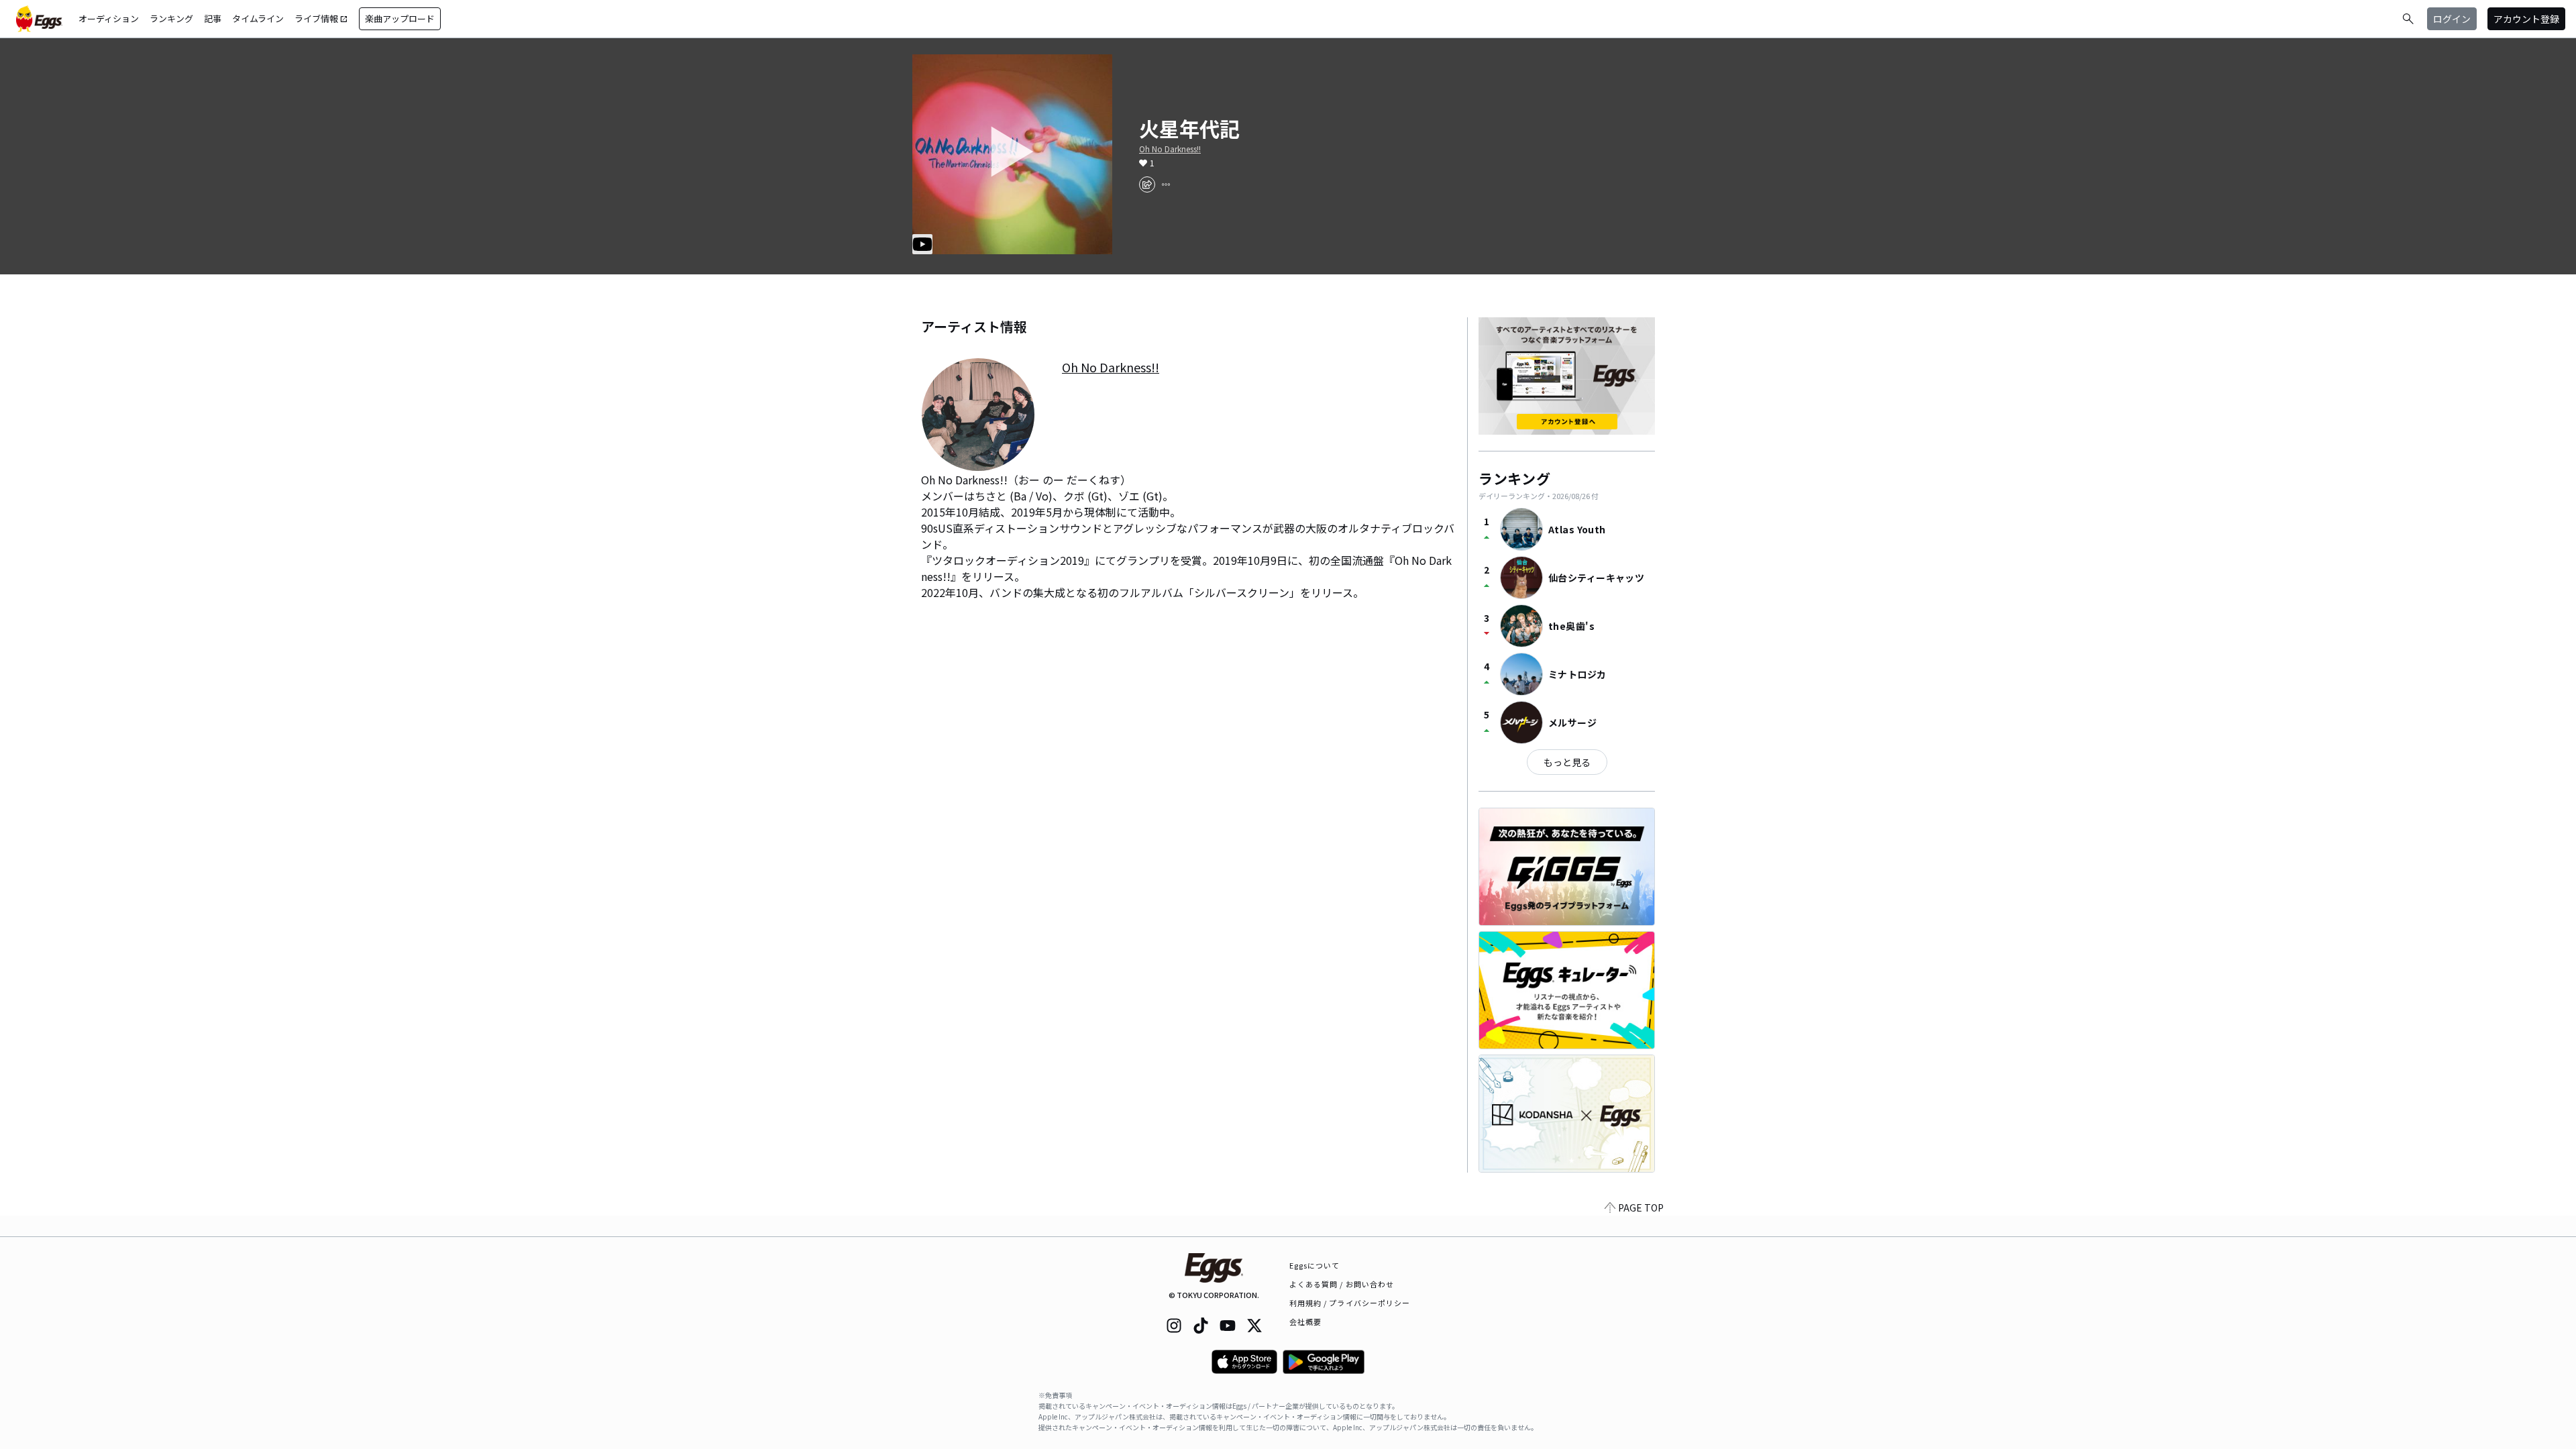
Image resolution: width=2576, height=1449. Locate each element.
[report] (1166, 184)
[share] (1147, 184)
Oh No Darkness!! (1170, 149)
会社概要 (1305, 1322)
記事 (213, 18)
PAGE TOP (1641, 1207)
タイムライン (258, 18)
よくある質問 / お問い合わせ (1342, 1284)
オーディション (109, 18)
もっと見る (1567, 762)
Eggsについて (1315, 1265)
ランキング (171, 18)
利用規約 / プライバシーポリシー (1350, 1303)
